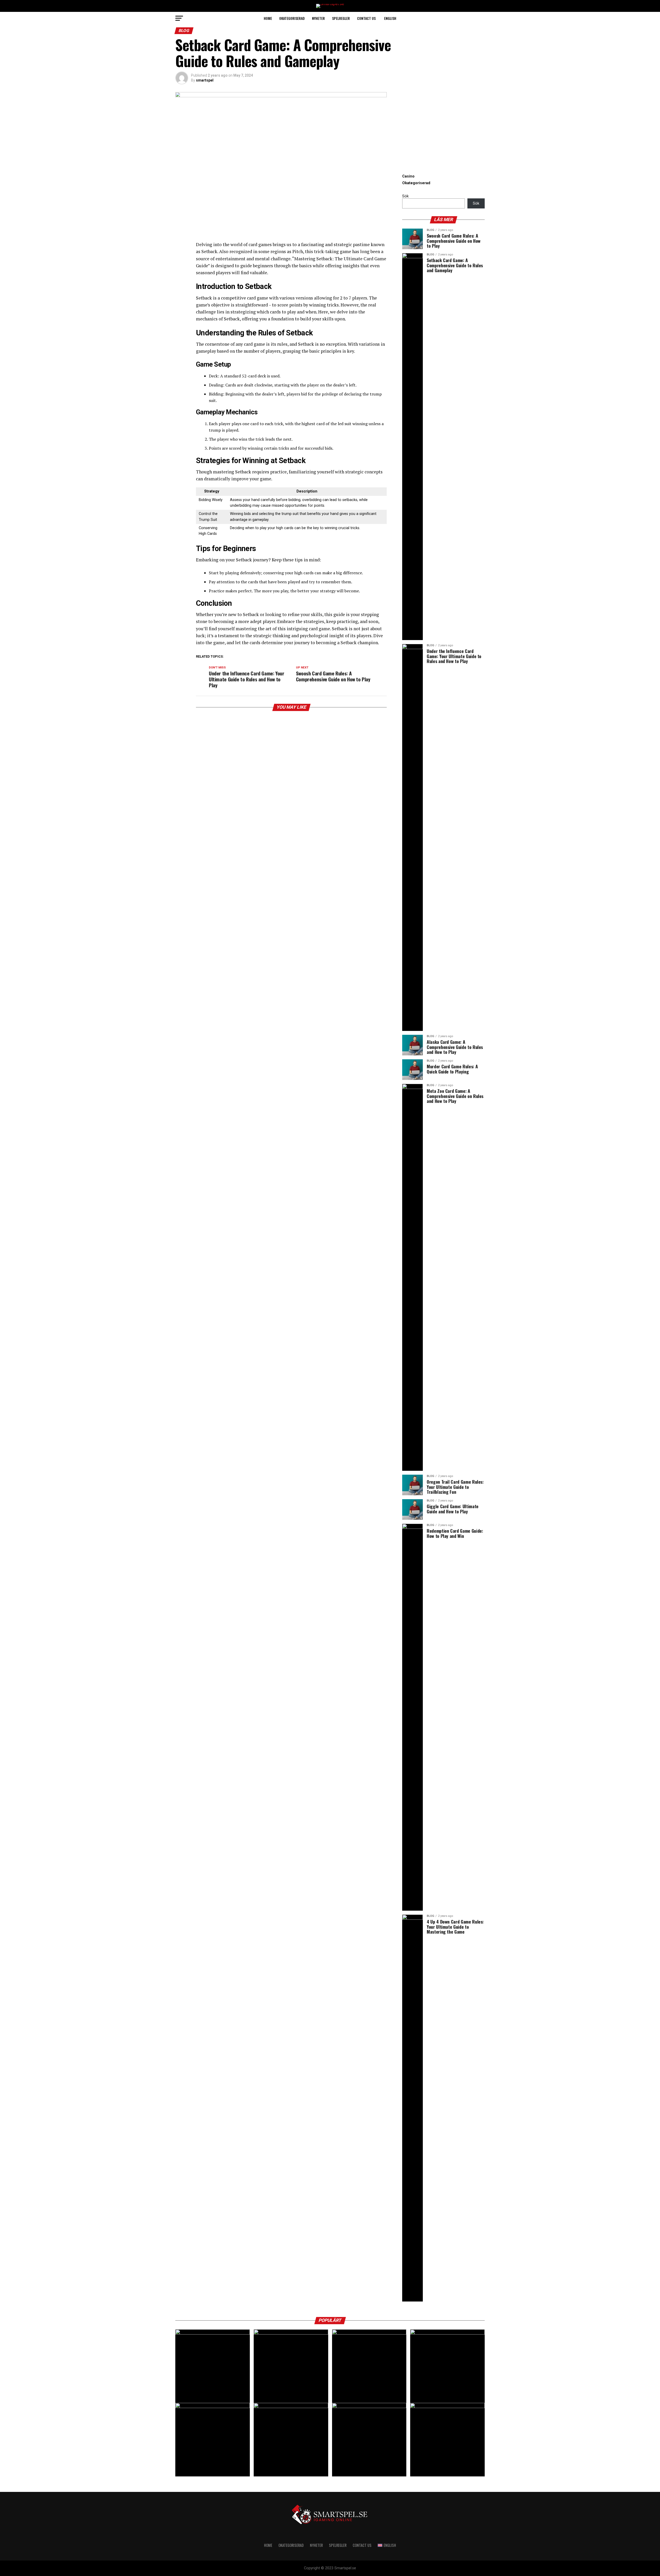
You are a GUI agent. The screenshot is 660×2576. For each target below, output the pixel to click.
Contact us (366, 18)
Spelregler (341, 18)
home (268, 18)
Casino (408, 176)
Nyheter (318, 18)
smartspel (205, 80)
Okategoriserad (292, 18)
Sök (405, 196)
